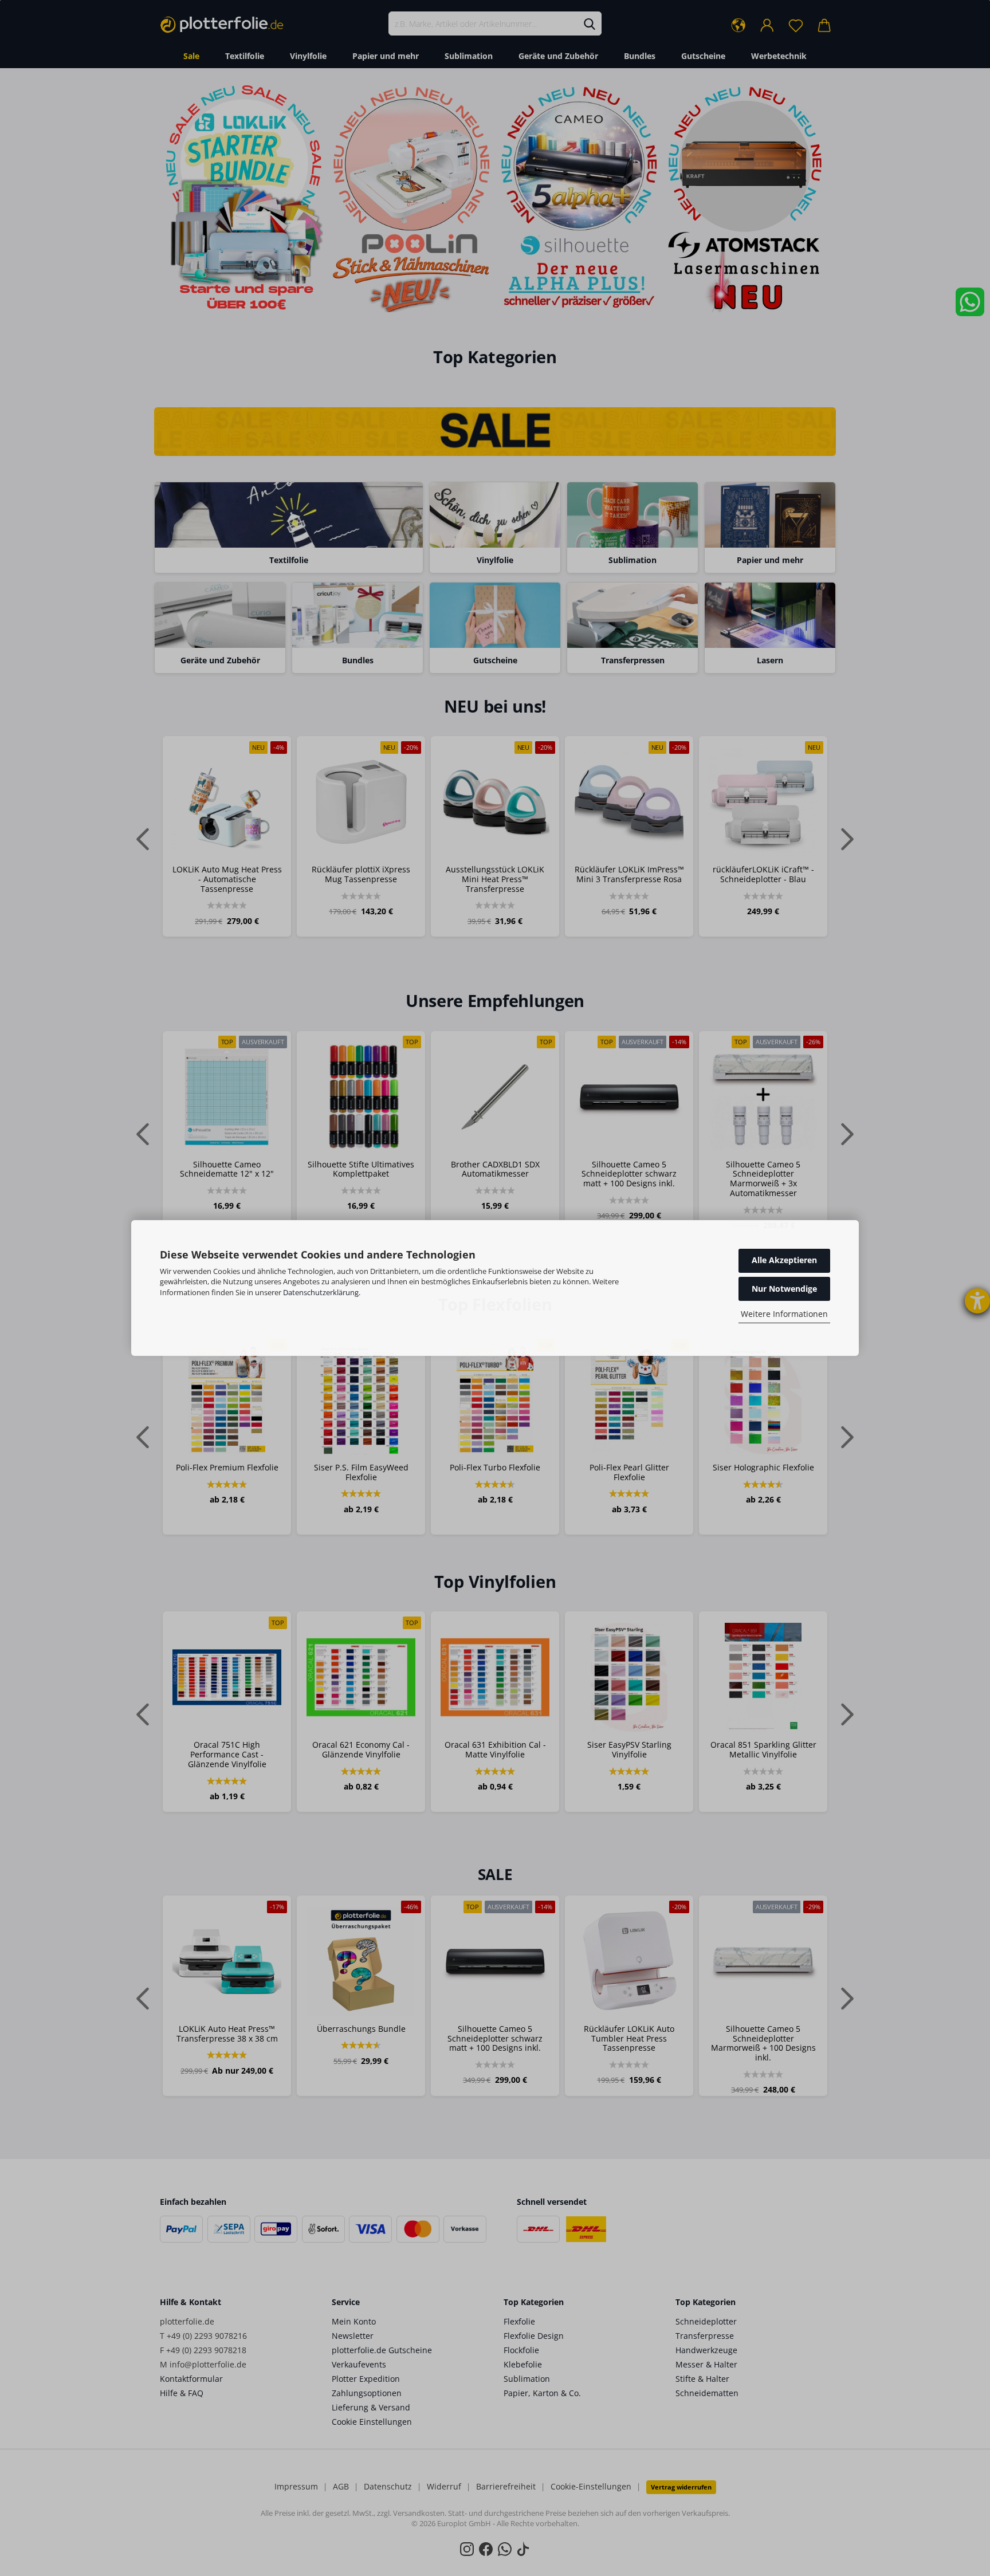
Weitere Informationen (784, 1314)
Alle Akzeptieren (784, 1260)
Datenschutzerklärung (321, 1292)
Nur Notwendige (784, 1289)
